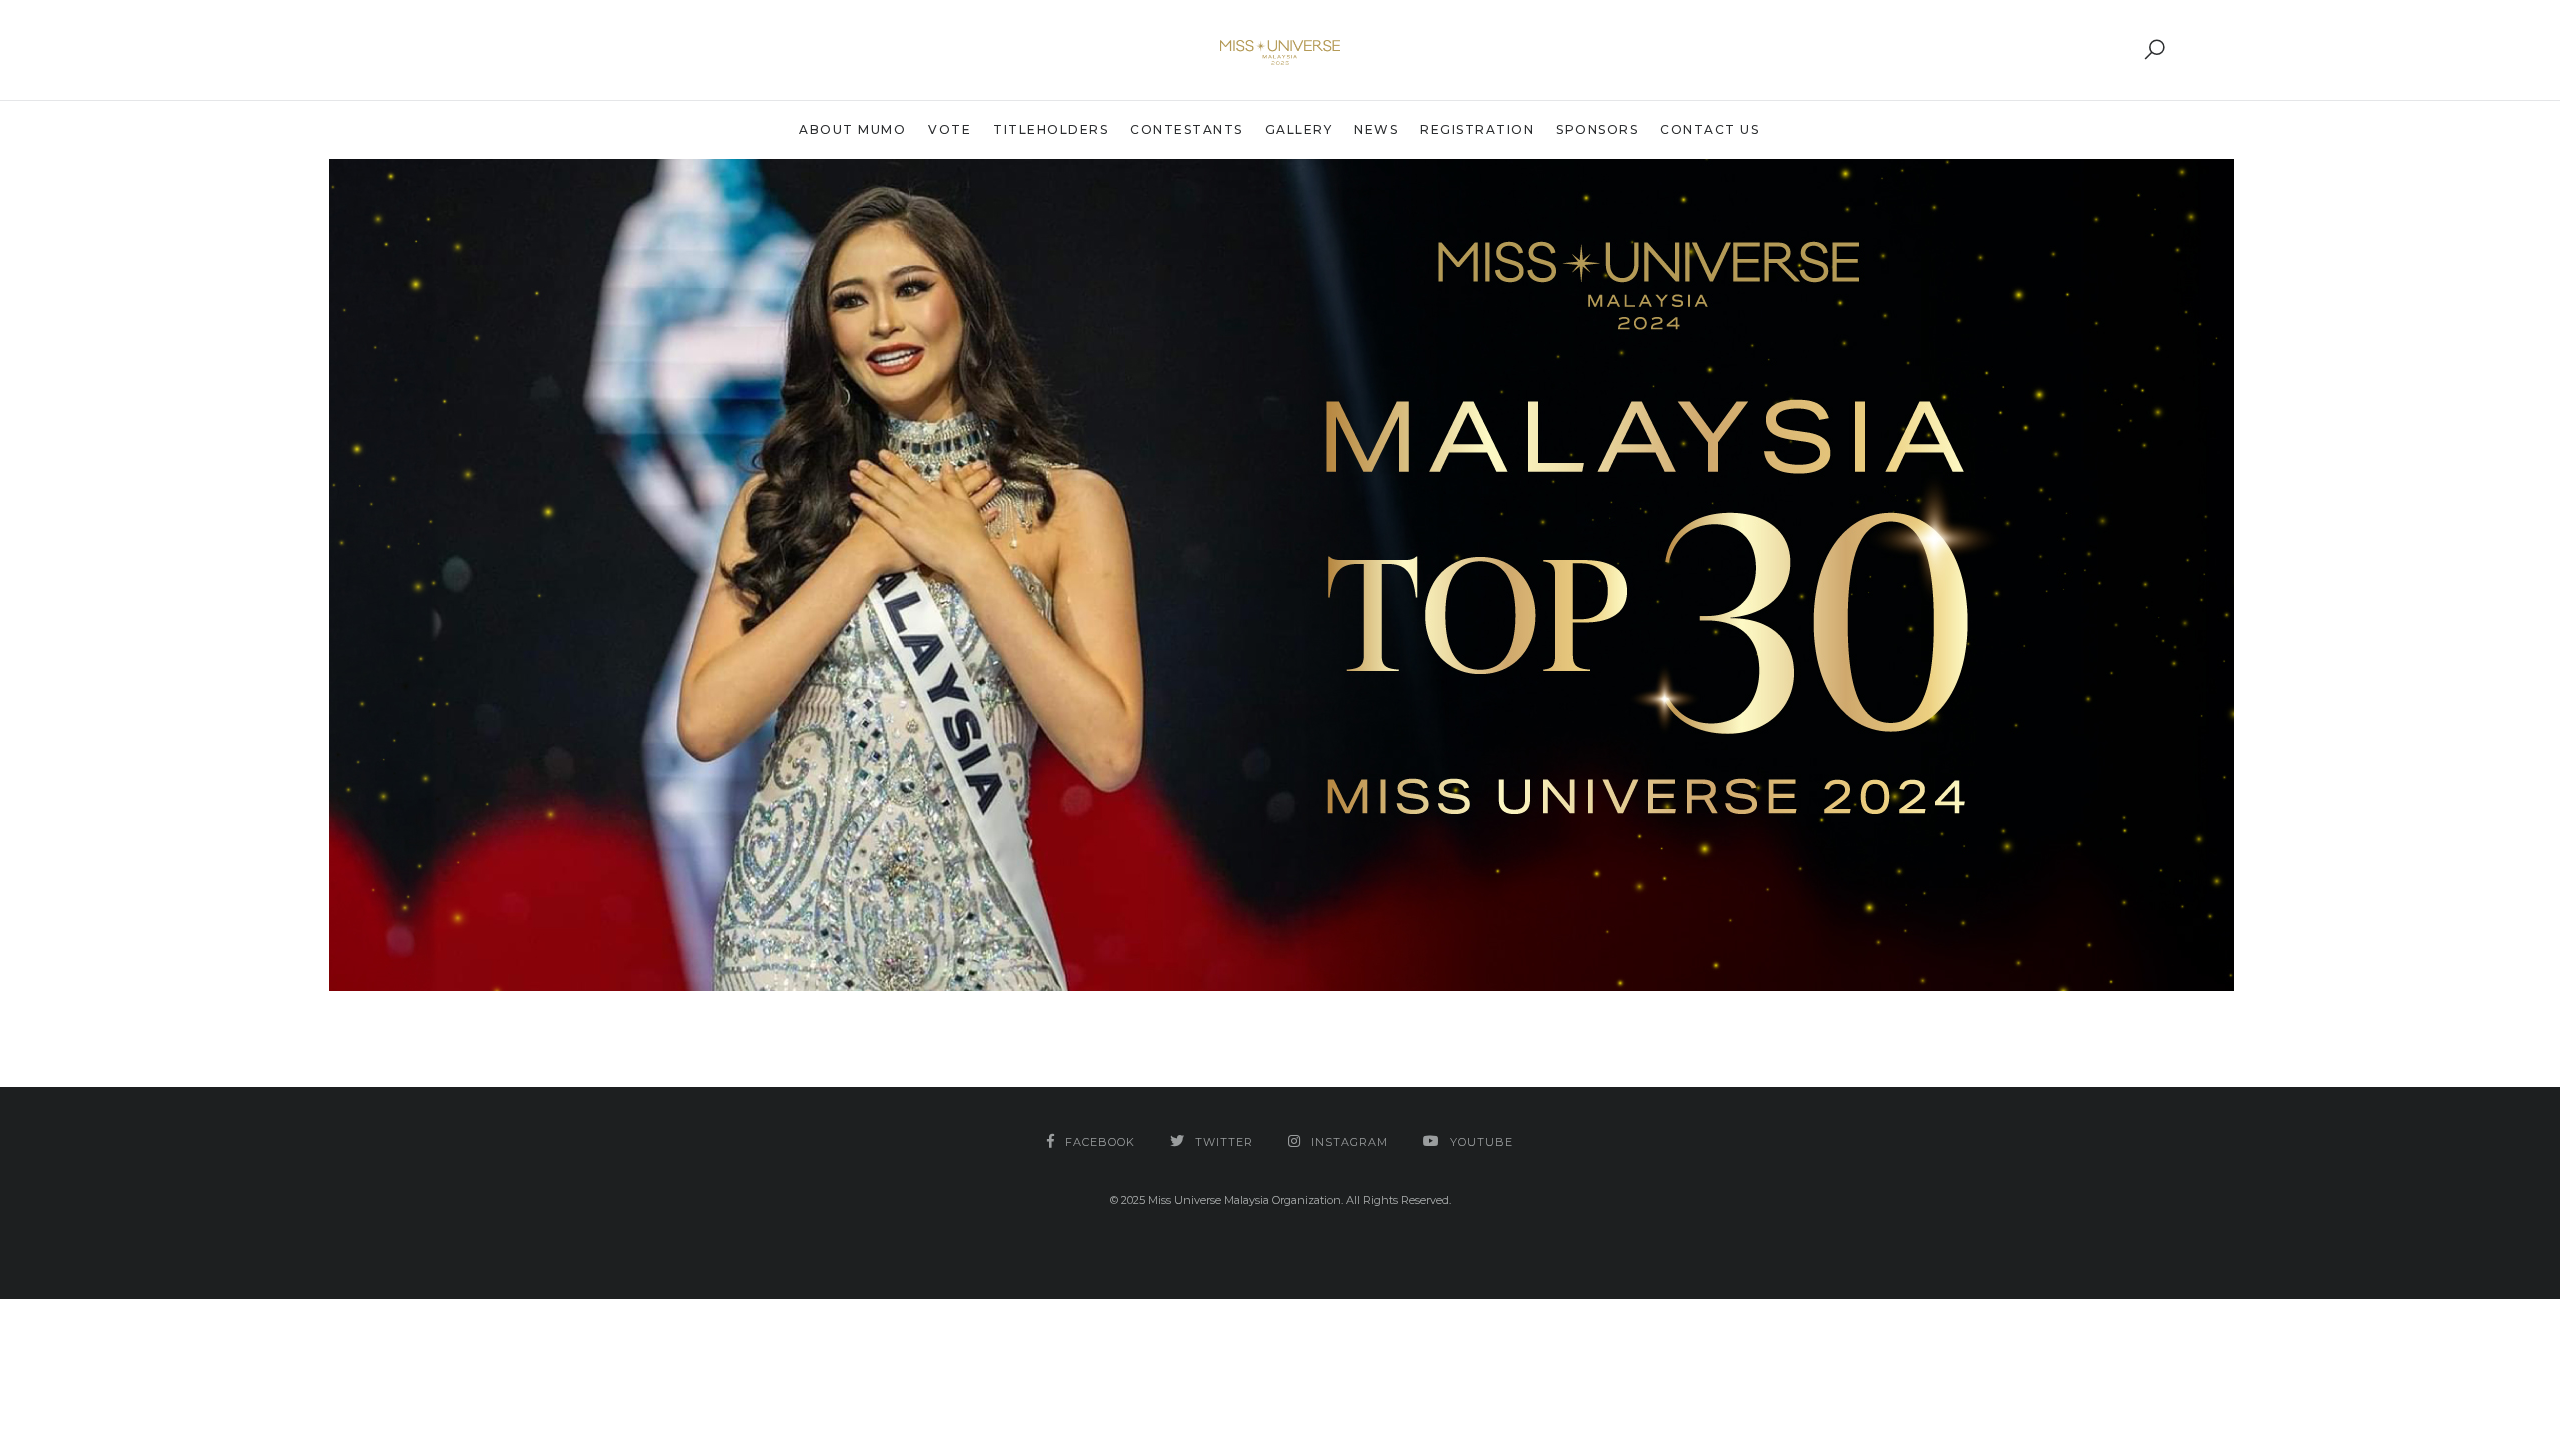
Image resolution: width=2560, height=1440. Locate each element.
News (1376, 129)
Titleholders (1050, 129)
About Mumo (852, 129)
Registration (1477, 129)
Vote (949, 129)
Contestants (1186, 129)
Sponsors (1597, 129)
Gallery (1299, 129)
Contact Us (1709, 129)
